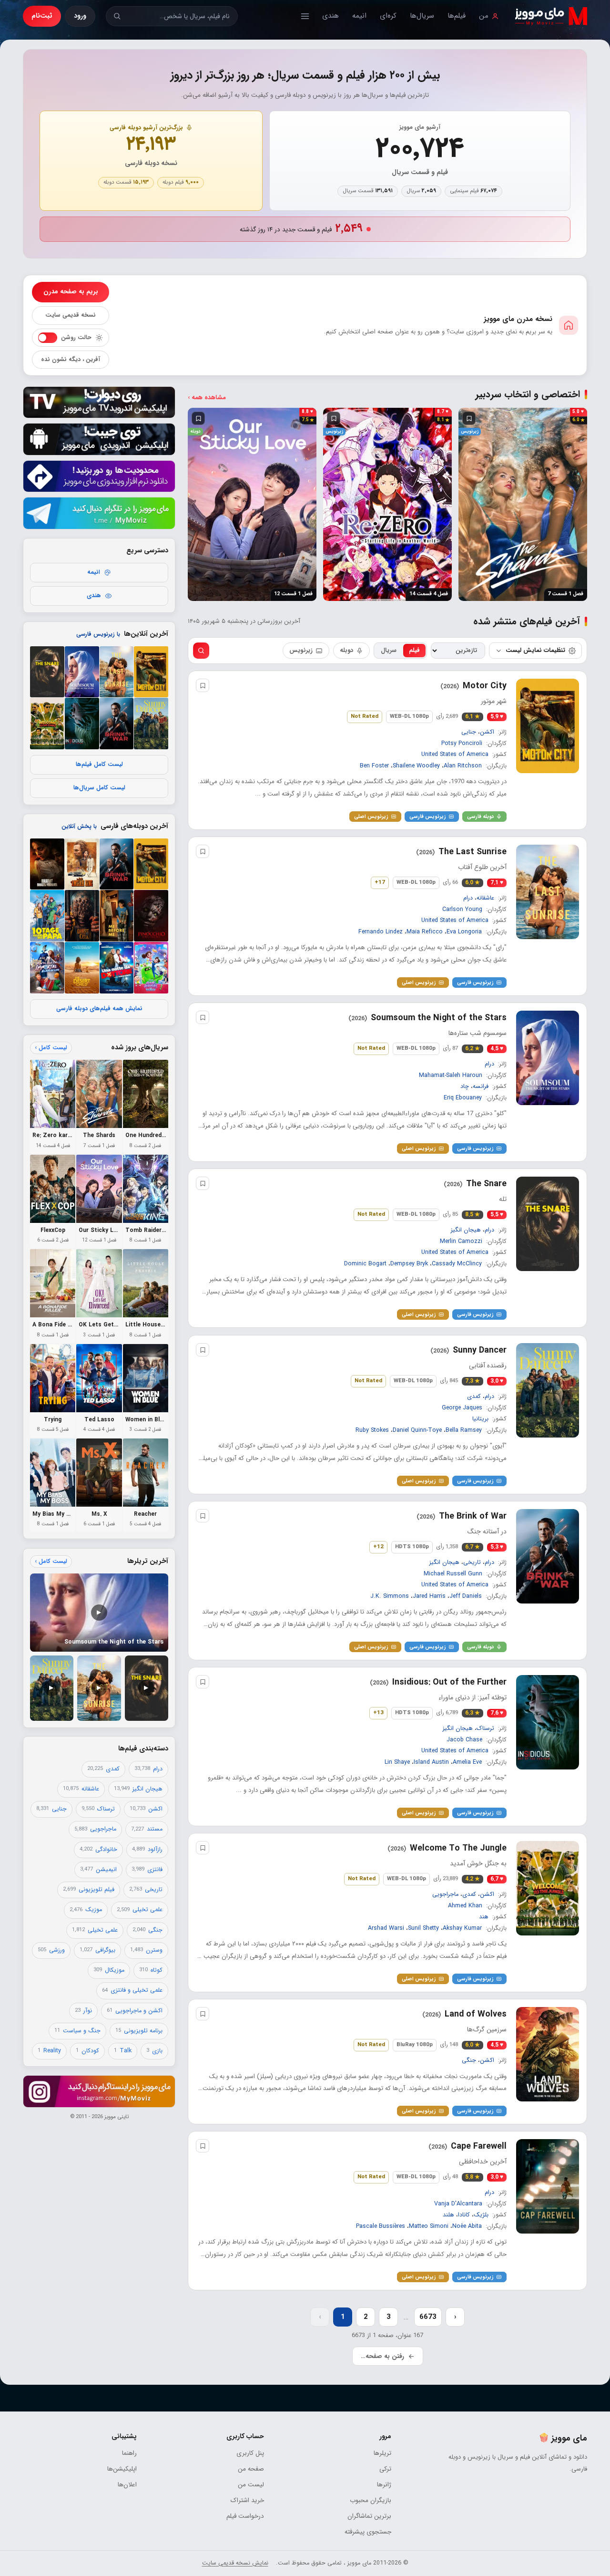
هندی (330, 16)
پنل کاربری (250, 2453)
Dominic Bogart (365, 1264)
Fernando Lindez (381, 932)
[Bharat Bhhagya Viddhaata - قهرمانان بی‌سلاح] (47, 864)
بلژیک (481, 2215)
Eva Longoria (464, 932)
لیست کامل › (51, 1048)
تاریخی (472, 1562)
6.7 (473, 1547)
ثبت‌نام (42, 16)
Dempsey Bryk (409, 1264)
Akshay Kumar (462, 1928)
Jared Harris (429, 1596)
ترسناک (485, 1728)
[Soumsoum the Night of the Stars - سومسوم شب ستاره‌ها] (82, 672)
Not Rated (365, 716)
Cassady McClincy (457, 1264)
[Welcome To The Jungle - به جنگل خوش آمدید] (47, 724)
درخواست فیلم (245, 2516)
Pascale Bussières (381, 2226)
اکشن (487, 732)
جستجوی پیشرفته (368, 2532)
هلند (448, 2215)
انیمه (359, 16)
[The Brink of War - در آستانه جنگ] (117, 724)
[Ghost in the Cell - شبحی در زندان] (82, 916)
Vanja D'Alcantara (458, 2204)
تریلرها (382, 2453)
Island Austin (431, 1762)
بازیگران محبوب (371, 2500)
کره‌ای (388, 16)
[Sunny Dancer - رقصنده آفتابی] (151, 724)
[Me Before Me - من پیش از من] (117, 916)
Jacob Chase (464, 1739)
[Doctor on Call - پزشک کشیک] (117, 968)
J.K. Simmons (390, 1596)
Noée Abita (467, 2226)
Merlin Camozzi (461, 1241)
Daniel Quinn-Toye (417, 1430)
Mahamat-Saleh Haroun (451, 1076)
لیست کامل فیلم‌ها (99, 765)
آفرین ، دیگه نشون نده (71, 360)
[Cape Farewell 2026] (548, 2186)
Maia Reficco (425, 932)
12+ (378, 1547)
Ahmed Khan (465, 1905)
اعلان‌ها (127, 2485)
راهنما (129, 2453)
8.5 (473, 1215)
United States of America (455, 755)
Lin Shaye (397, 1762)
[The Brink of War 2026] (548, 1556)
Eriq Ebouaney (463, 1098)
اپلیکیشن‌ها (122, 2469)
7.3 (473, 1381)
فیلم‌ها (457, 16)
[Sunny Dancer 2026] (548, 1390)
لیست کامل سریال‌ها (99, 788)
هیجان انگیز (466, 1230)
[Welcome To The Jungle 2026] (548, 1888)
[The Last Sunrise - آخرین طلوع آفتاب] (117, 672)
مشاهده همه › (207, 398)
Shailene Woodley (416, 766)
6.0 (473, 883)
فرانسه (481, 1086)
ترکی (385, 2469)
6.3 (473, 1713)
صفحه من (251, 2469)
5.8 (473, 2177)
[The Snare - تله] (47, 672)
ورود (80, 16)
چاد (465, 1086)
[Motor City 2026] (548, 726)
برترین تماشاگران (369, 2516)
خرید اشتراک (247, 2500)
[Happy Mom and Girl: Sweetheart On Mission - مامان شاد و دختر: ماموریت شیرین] (151, 968)
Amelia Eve (467, 1762)
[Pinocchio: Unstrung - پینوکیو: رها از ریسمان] (151, 916)
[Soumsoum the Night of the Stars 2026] (548, 1058)
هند (484, 1917)
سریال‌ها (422, 16)
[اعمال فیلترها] (201, 651)
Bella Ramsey (464, 1430)
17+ (380, 883)
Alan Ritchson (463, 766)
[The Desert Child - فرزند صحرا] (82, 968)
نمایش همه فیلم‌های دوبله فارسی (99, 1009)
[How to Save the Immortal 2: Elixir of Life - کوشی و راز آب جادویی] (47, 968)
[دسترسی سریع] (305, 16)
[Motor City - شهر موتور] (151, 672)
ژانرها (384, 2485)
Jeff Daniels (466, 1596)
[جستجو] (117, 16)
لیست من (251, 2485)
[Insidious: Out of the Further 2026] (548, 1722)
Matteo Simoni (429, 2226)
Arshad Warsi (386, 1928)
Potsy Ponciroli (462, 744)
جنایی (469, 732)
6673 (428, 2317)
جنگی (469, 2060)
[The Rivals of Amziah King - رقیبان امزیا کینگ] (82, 864)
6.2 (473, 1049)
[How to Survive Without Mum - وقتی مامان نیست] (47, 916)
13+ (378, 1713)
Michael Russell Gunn (453, 1573)
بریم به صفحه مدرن (71, 292)
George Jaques (462, 1407)
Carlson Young (462, 910)
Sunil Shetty (423, 1928)
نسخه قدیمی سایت (71, 315)
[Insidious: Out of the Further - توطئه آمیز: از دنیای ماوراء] (82, 724)
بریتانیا (480, 1419)
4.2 (473, 1879)
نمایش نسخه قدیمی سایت (235, 2563)
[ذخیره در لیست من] (468, 418)
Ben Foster (374, 766)
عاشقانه (485, 898)
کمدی (474, 1396)
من (484, 16)
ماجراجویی (445, 1894)
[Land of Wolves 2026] (548, 2054)
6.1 (473, 717)
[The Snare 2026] (548, 1224)
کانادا (464, 2215)
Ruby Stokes (372, 1430)
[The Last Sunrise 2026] (548, 892)
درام (468, 898)
